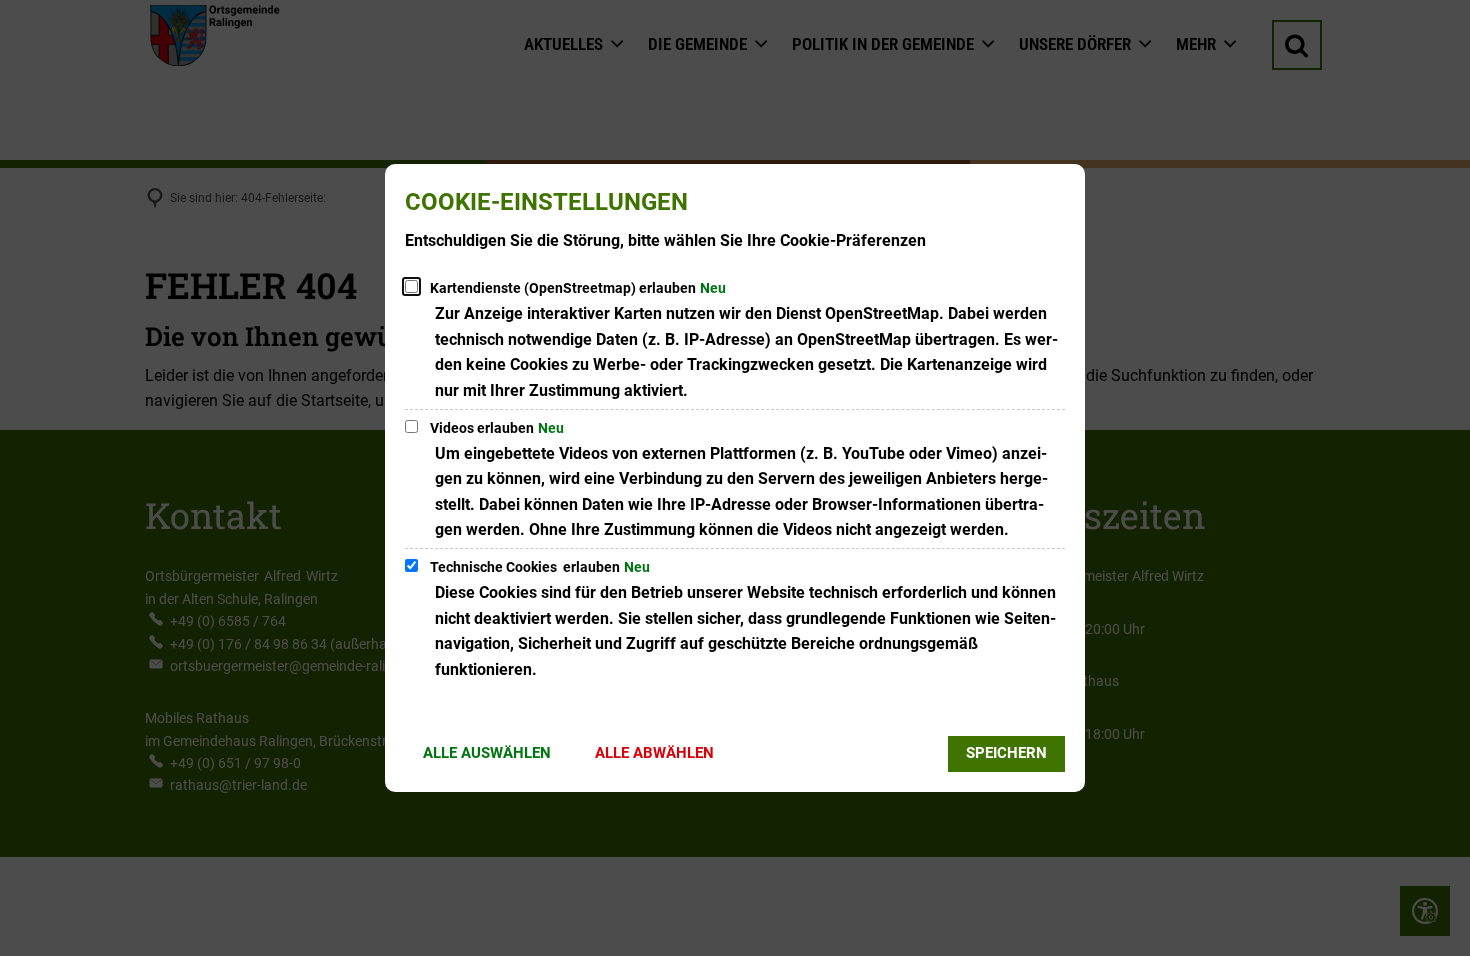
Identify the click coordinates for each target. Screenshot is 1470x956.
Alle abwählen (654, 753)
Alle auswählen (487, 753)
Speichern (1006, 753)
